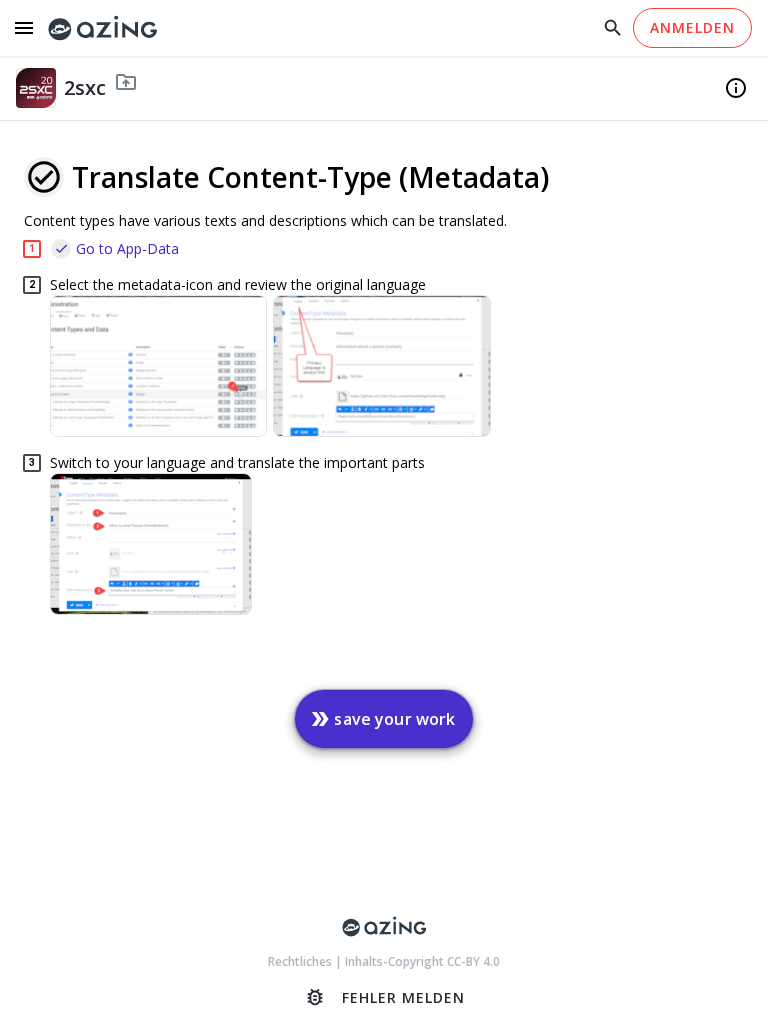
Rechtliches (301, 961)
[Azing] (103, 28)
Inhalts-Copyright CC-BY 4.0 (422, 961)
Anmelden (692, 27)
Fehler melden (384, 997)
